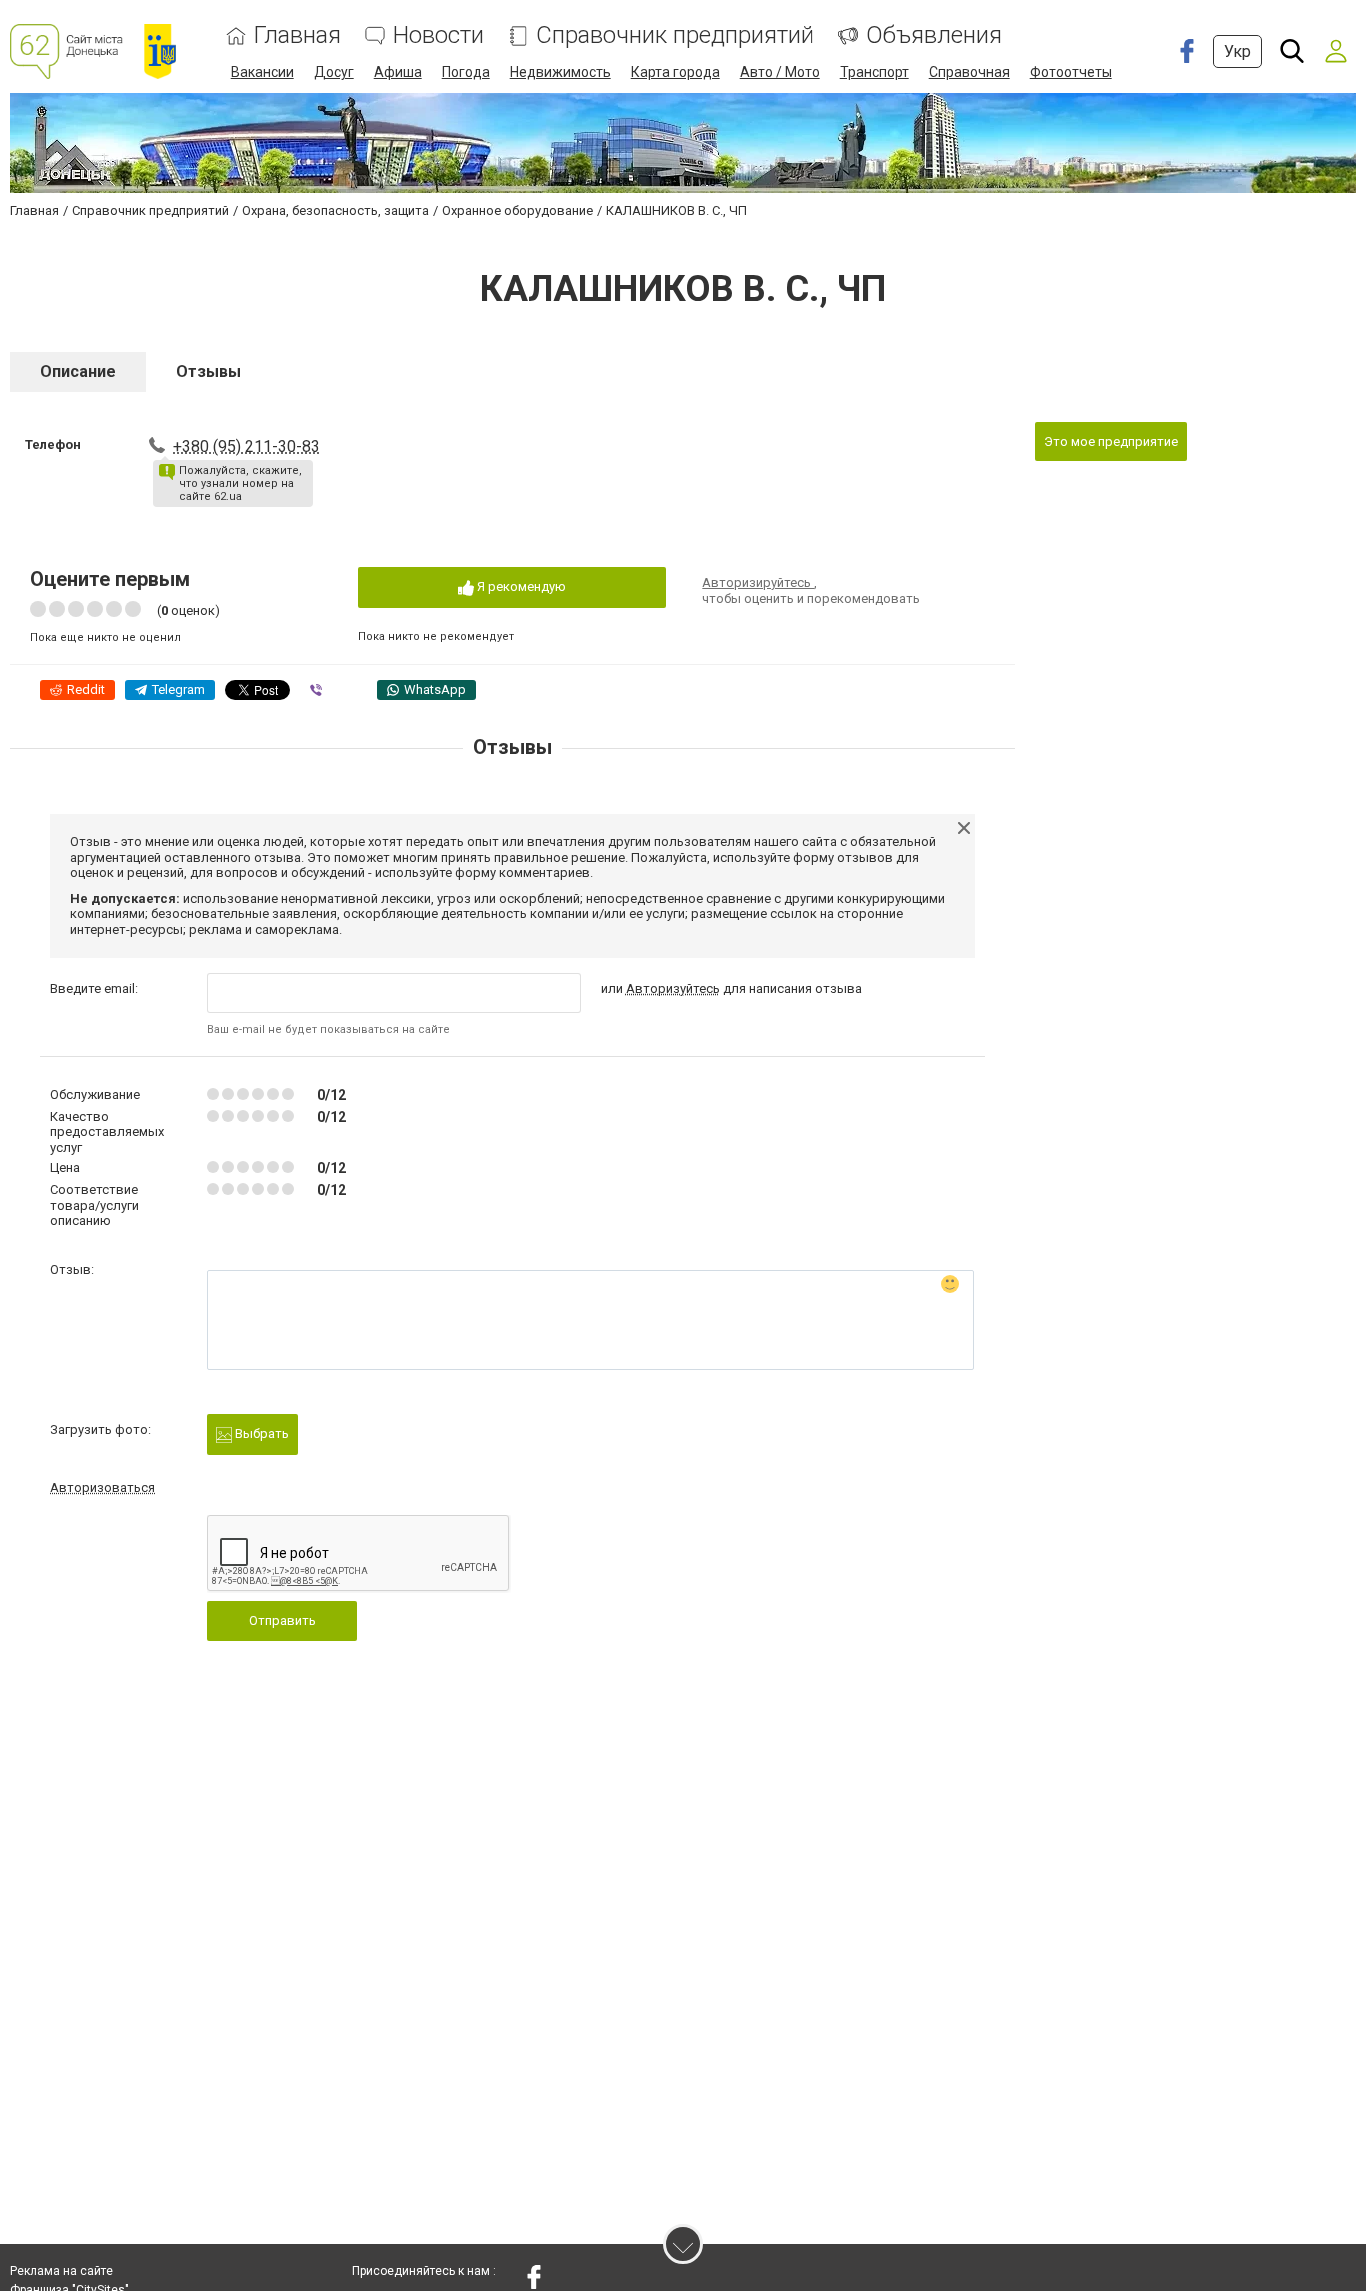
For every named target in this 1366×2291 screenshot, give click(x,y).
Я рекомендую (520, 586)
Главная (297, 35)
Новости (438, 35)
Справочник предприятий (675, 35)
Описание (78, 371)
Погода (466, 72)
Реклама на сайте (61, 2271)
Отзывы (208, 371)
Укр (1237, 51)
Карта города (675, 72)
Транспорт (874, 72)
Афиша (398, 72)
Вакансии (262, 72)
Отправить (282, 1620)
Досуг (334, 72)
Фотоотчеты (1071, 72)
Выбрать (260, 1433)
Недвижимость (560, 72)
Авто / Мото (780, 72)
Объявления (934, 35)
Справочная (969, 72)
